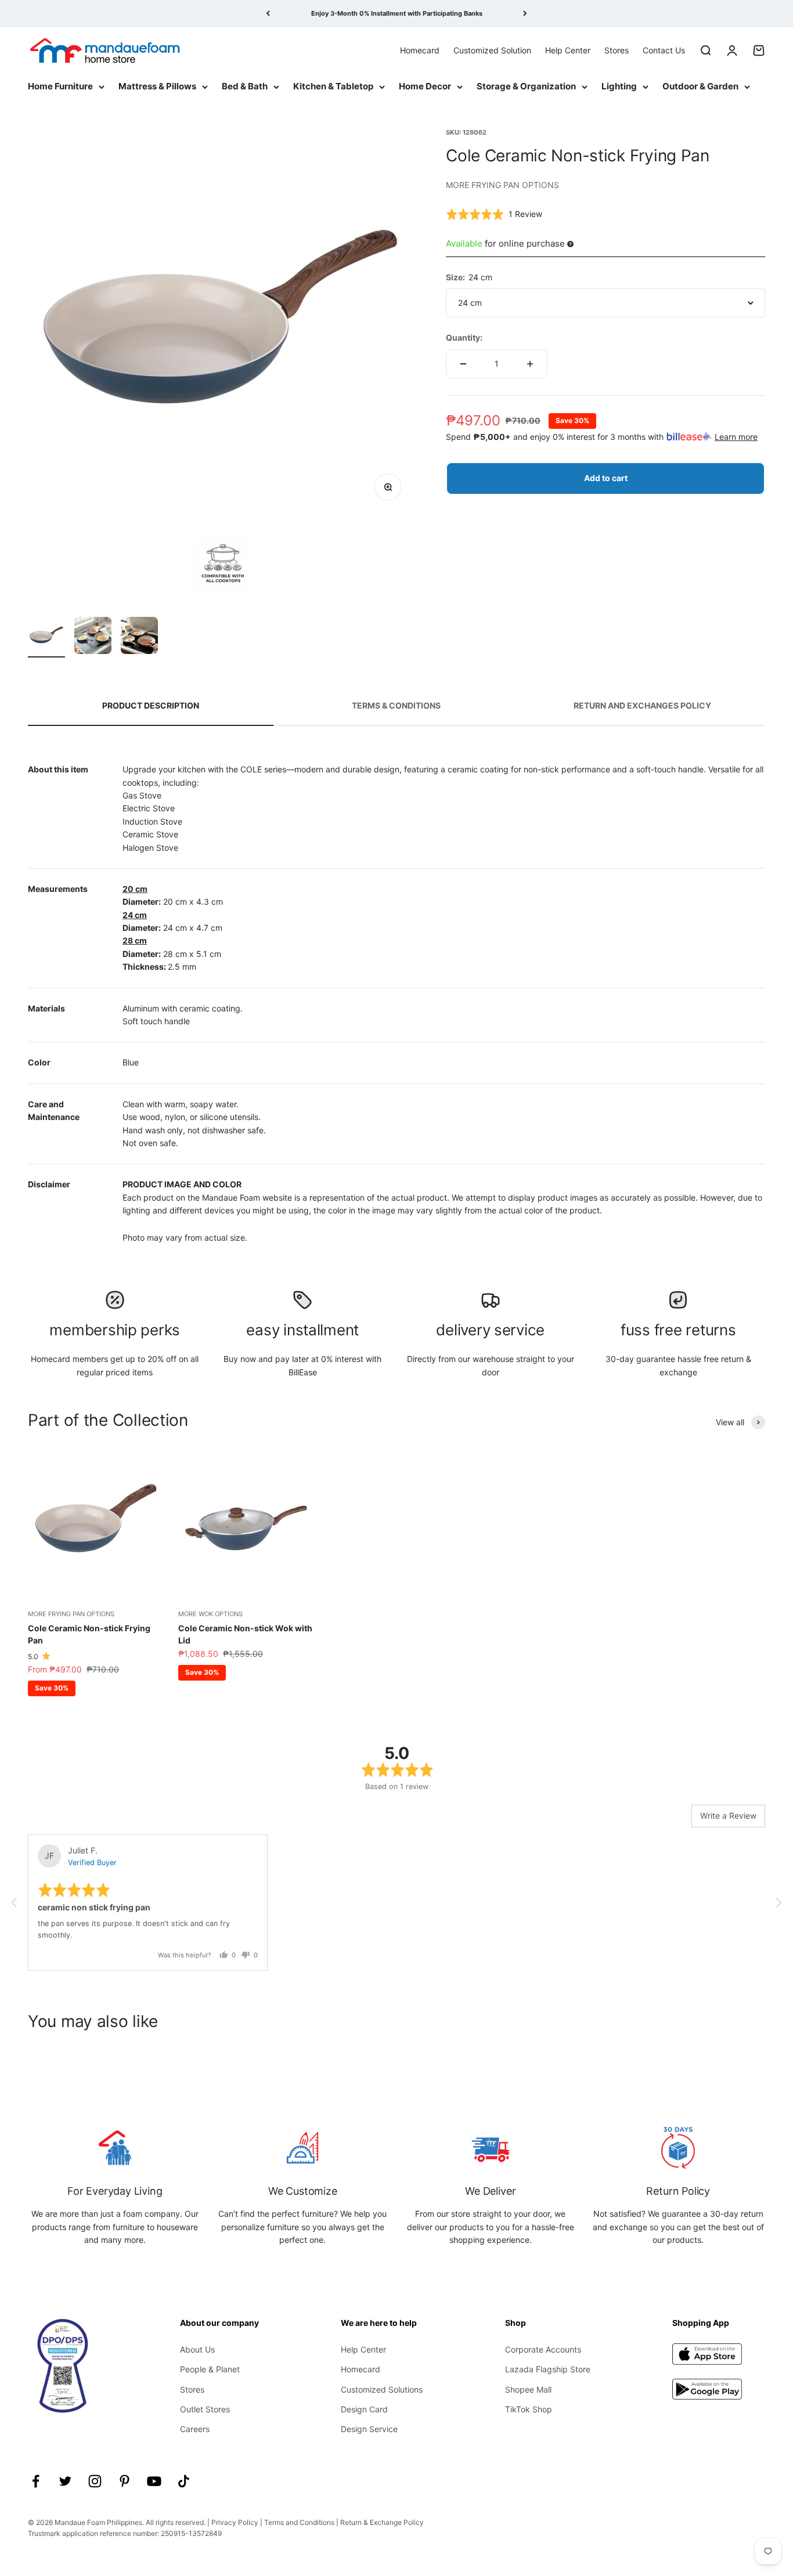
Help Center (568, 50)
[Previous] (268, 14)
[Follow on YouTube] (154, 2481)
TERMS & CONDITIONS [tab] (396, 705)
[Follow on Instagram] (95, 2481)
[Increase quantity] (530, 364)
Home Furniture (60, 86)
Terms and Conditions (299, 2522)
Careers (195, 2429)
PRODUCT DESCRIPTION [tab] (151, 705)
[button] (494, 214)
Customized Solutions (382, 2389)
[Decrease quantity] (463, 364)
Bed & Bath (245, 86)
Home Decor (425, 86)
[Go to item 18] (139, 637)
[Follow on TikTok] (184, 2481)
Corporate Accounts (543, 2349)
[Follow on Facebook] (36, 2481)
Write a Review (728, 1816)
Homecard (420, 50)
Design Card (364, 2409)
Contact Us (664, 50)
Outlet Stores (205, 2409)
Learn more (736, 437)
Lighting (619, 86)
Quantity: (464, 337)
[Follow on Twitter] (65, 2481)
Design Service (369, 2429)
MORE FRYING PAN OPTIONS (502, 185)
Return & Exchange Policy (382, 2522)
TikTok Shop (529, 2409)
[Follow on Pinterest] (125, 2481)
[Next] (525, 14)
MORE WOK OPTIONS (210, 1614)
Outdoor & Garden (700, 86)
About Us (197, 2349)
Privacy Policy (235, 2522)
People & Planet (210, 2369)
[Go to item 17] (93, 637)
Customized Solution (492, 50)
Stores (617, 50)
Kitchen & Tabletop (333, 86)
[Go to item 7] (46, 637)
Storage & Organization (526, 86)
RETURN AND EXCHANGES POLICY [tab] (642, 705)
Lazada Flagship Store (548, 2369)
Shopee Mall (528, 2389)
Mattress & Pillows (157, 86)
